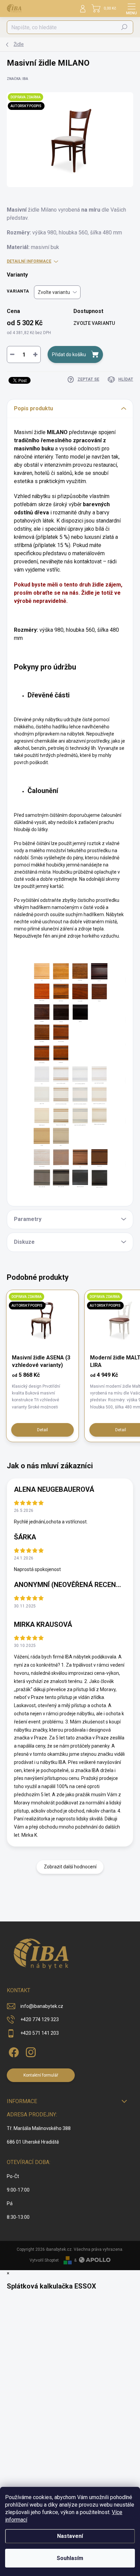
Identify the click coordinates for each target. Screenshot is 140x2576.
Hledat (124, 27)
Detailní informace (29, 261)
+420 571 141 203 (40, 2033)
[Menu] (132, 9)
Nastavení (70, 2536)
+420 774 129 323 (40, 2019)
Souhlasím (70, 2558)
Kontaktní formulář (41, 2075)
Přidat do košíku (69, 354)
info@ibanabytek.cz (42, 2006)
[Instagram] (30, 2051)
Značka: (17, 79)
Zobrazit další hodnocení (70, 1867)
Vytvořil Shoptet (44, 2260)
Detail (42, 1430)
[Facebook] (13, 2051)
